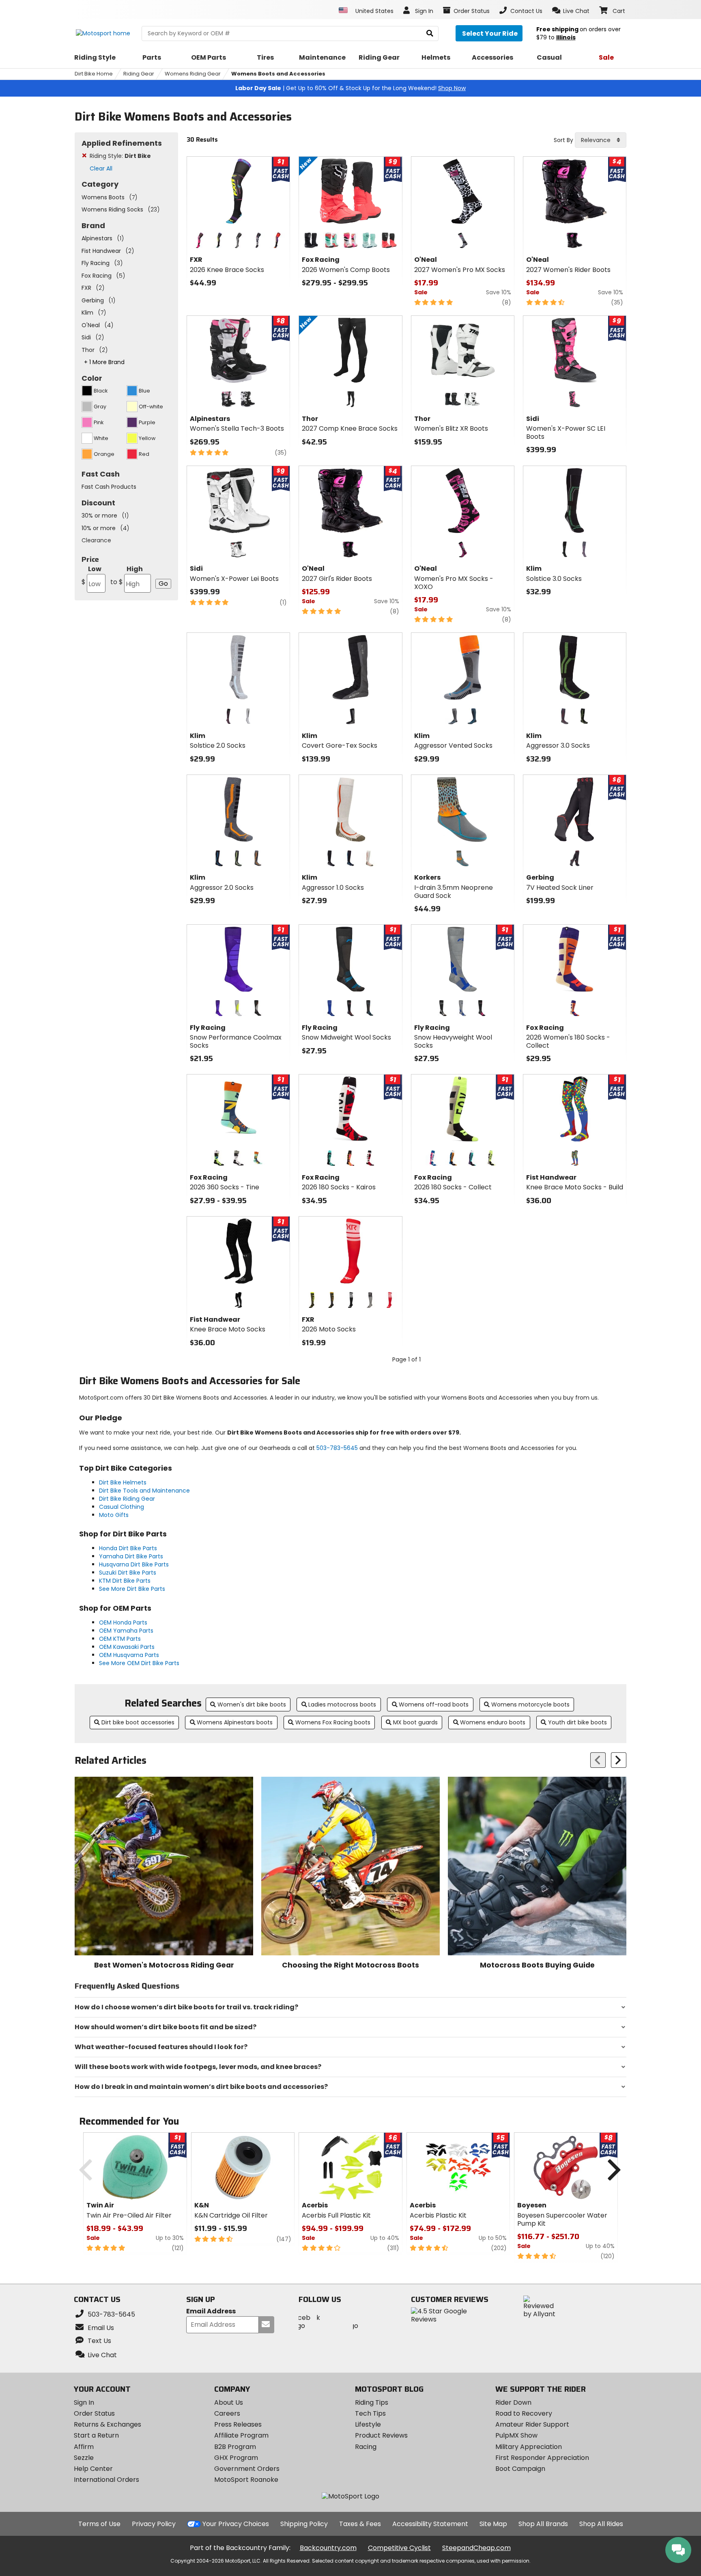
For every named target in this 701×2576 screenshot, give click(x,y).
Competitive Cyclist (399, 2548)
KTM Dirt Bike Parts (125, 1581)
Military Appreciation (529, 2447)
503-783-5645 (337, 1448)
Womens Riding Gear (193, 74)
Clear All (101, 168)
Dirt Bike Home (94, 74)
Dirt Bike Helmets (123, 1482)
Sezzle (84, 2458)
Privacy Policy (154, 2524)
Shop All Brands (543, 2524)
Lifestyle (368, 2424)
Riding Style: (120, 156)
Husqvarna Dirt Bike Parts (134, 1564)
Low (91, 575)
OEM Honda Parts (123, 1622)
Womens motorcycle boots (530, 1704)
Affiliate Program (241, 2435)
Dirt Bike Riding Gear (127, 1499)
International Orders (106, 2480)
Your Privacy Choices (236, 2524)
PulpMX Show (516, 2435)
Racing (366, 2447)
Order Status (94, 2413)
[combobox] (601, 140)
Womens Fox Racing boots (333, 1722)
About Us (229, 2402)
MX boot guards (415, 1722)
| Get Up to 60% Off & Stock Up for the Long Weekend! (350, 88)
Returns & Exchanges (108, 2424)
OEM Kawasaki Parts (127, 1647)
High (127, 575)
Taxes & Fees (360, 2524)
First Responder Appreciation (542, 2458)
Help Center (93, 2469)
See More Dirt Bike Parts (132, 1589)
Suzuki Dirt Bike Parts (128, 1573)
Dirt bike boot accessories (138, 1722)
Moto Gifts (114, 1515)
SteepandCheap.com (476, 2548)
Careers (227, 2413)
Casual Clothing (121, 1507)
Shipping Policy (304, 2524)
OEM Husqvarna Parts (129, 1655)
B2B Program (235, 2447)
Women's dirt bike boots (252, 1704)
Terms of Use (99, 2524)
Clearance (96, 540)
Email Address (211, 2312)
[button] (571, 11)
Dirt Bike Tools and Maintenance (144, 1491)
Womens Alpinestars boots (235, 1722)
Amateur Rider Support (532, 2424)
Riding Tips (372, 2402)
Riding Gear (139, 74)
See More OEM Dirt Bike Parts (139, 1663)
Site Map (493, 2524)
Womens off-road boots (434, 1704)
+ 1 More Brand (104, 362)
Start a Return (96, 2435)
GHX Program (236, 2458)
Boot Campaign (520, 2469)
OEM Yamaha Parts (126, 1631)
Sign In (84, 2402)
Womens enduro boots (493, 1722)
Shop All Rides (601, 2524)
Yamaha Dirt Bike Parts (131, 1556)
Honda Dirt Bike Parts (128, 1548)
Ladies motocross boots (342, 1704)
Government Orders (247, 2469)
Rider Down (513, 2402)
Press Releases (238, 2424)
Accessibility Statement (430, 2524)
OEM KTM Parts (120, 1639)
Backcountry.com (328, 2548)
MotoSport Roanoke (246, 2480)
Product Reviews (381, 2435)
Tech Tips (370, 2413)
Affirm (84, 2447)
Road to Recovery (524, 2413)
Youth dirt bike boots (577, 1722)
